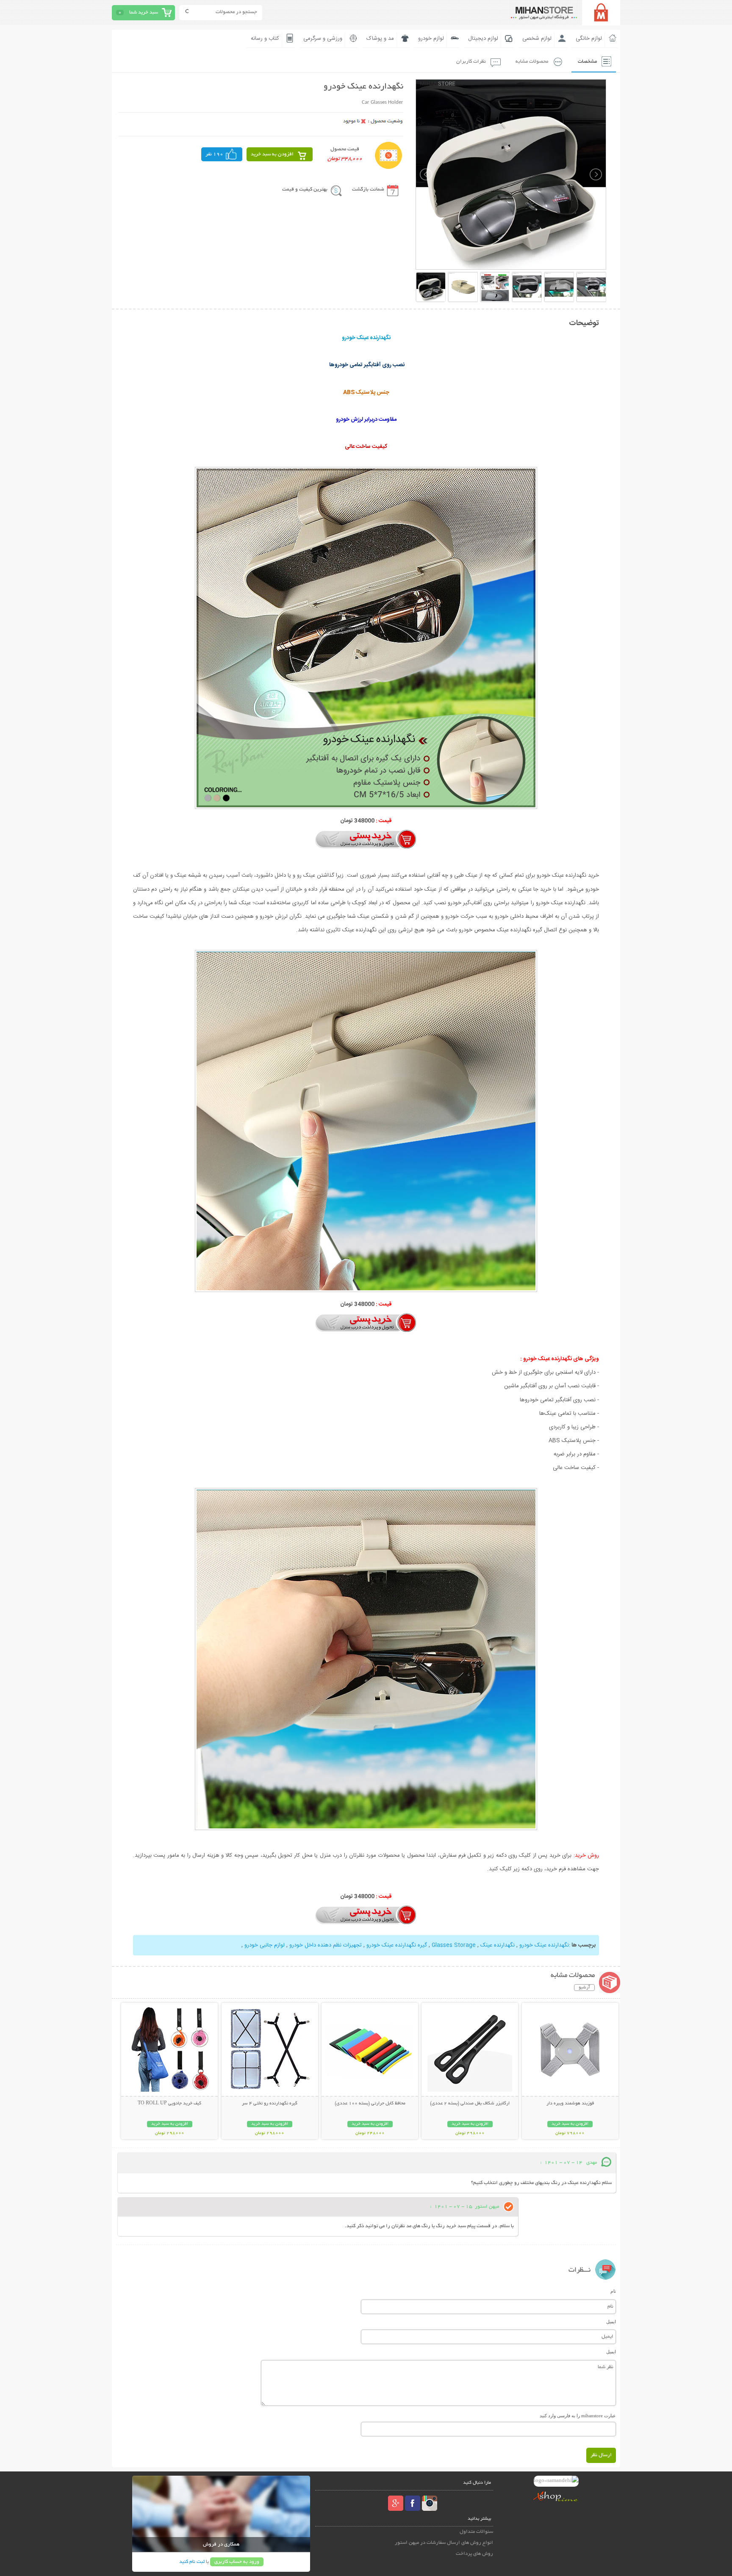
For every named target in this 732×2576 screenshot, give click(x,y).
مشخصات (587, 62)
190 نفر (214, 154)
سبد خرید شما (144, 12)
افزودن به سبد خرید (272, 154)
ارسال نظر (601, 2455)
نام (613, 2291)
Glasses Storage (454, 1945)
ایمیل (611, 2322)
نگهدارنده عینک (498, 1945)
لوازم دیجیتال (483, 39)
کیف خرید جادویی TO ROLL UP (169, 2104)
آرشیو (584, 1988)
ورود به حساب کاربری (237, 2562)
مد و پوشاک (380, 39)
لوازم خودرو (431, 39)
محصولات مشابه (532, 62)
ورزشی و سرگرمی (323, 39)
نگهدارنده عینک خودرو (544, 1945)
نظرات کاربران (471, 62)
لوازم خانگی (589, 39)
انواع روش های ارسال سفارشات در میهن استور (444, 2543)
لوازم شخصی (537, 39)
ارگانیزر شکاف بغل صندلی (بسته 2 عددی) (470, 2104)
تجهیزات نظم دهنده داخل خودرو (326, 1945)
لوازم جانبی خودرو (265, 1945)
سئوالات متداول (476, 2532)
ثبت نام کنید (192, 2562)
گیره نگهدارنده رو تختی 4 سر (270, 2104)
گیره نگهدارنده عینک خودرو (397, 1945)
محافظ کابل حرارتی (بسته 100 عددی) (370, 2104)
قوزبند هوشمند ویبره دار (570, 2104)
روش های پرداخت (474, 2554)
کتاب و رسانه (265, 39)
